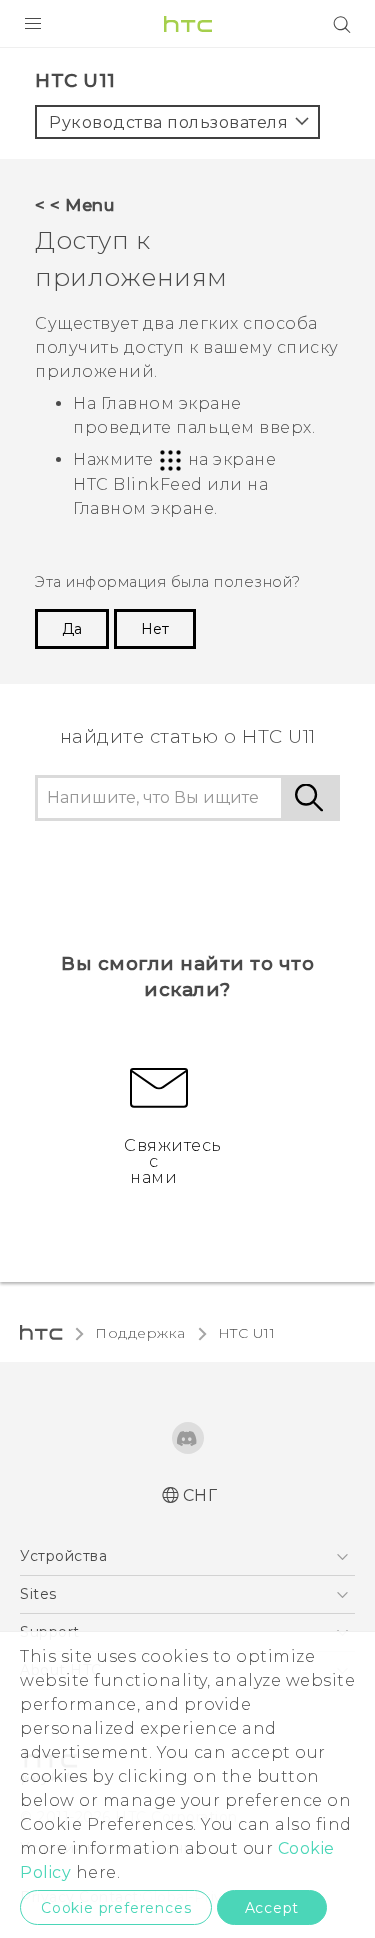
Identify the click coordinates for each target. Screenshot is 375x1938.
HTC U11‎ (247, 1333)
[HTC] (188, 24)
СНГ (200, 1495)
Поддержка (140, 1333)
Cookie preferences (116, 1908)
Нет (155, 629)
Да (72, 629)
